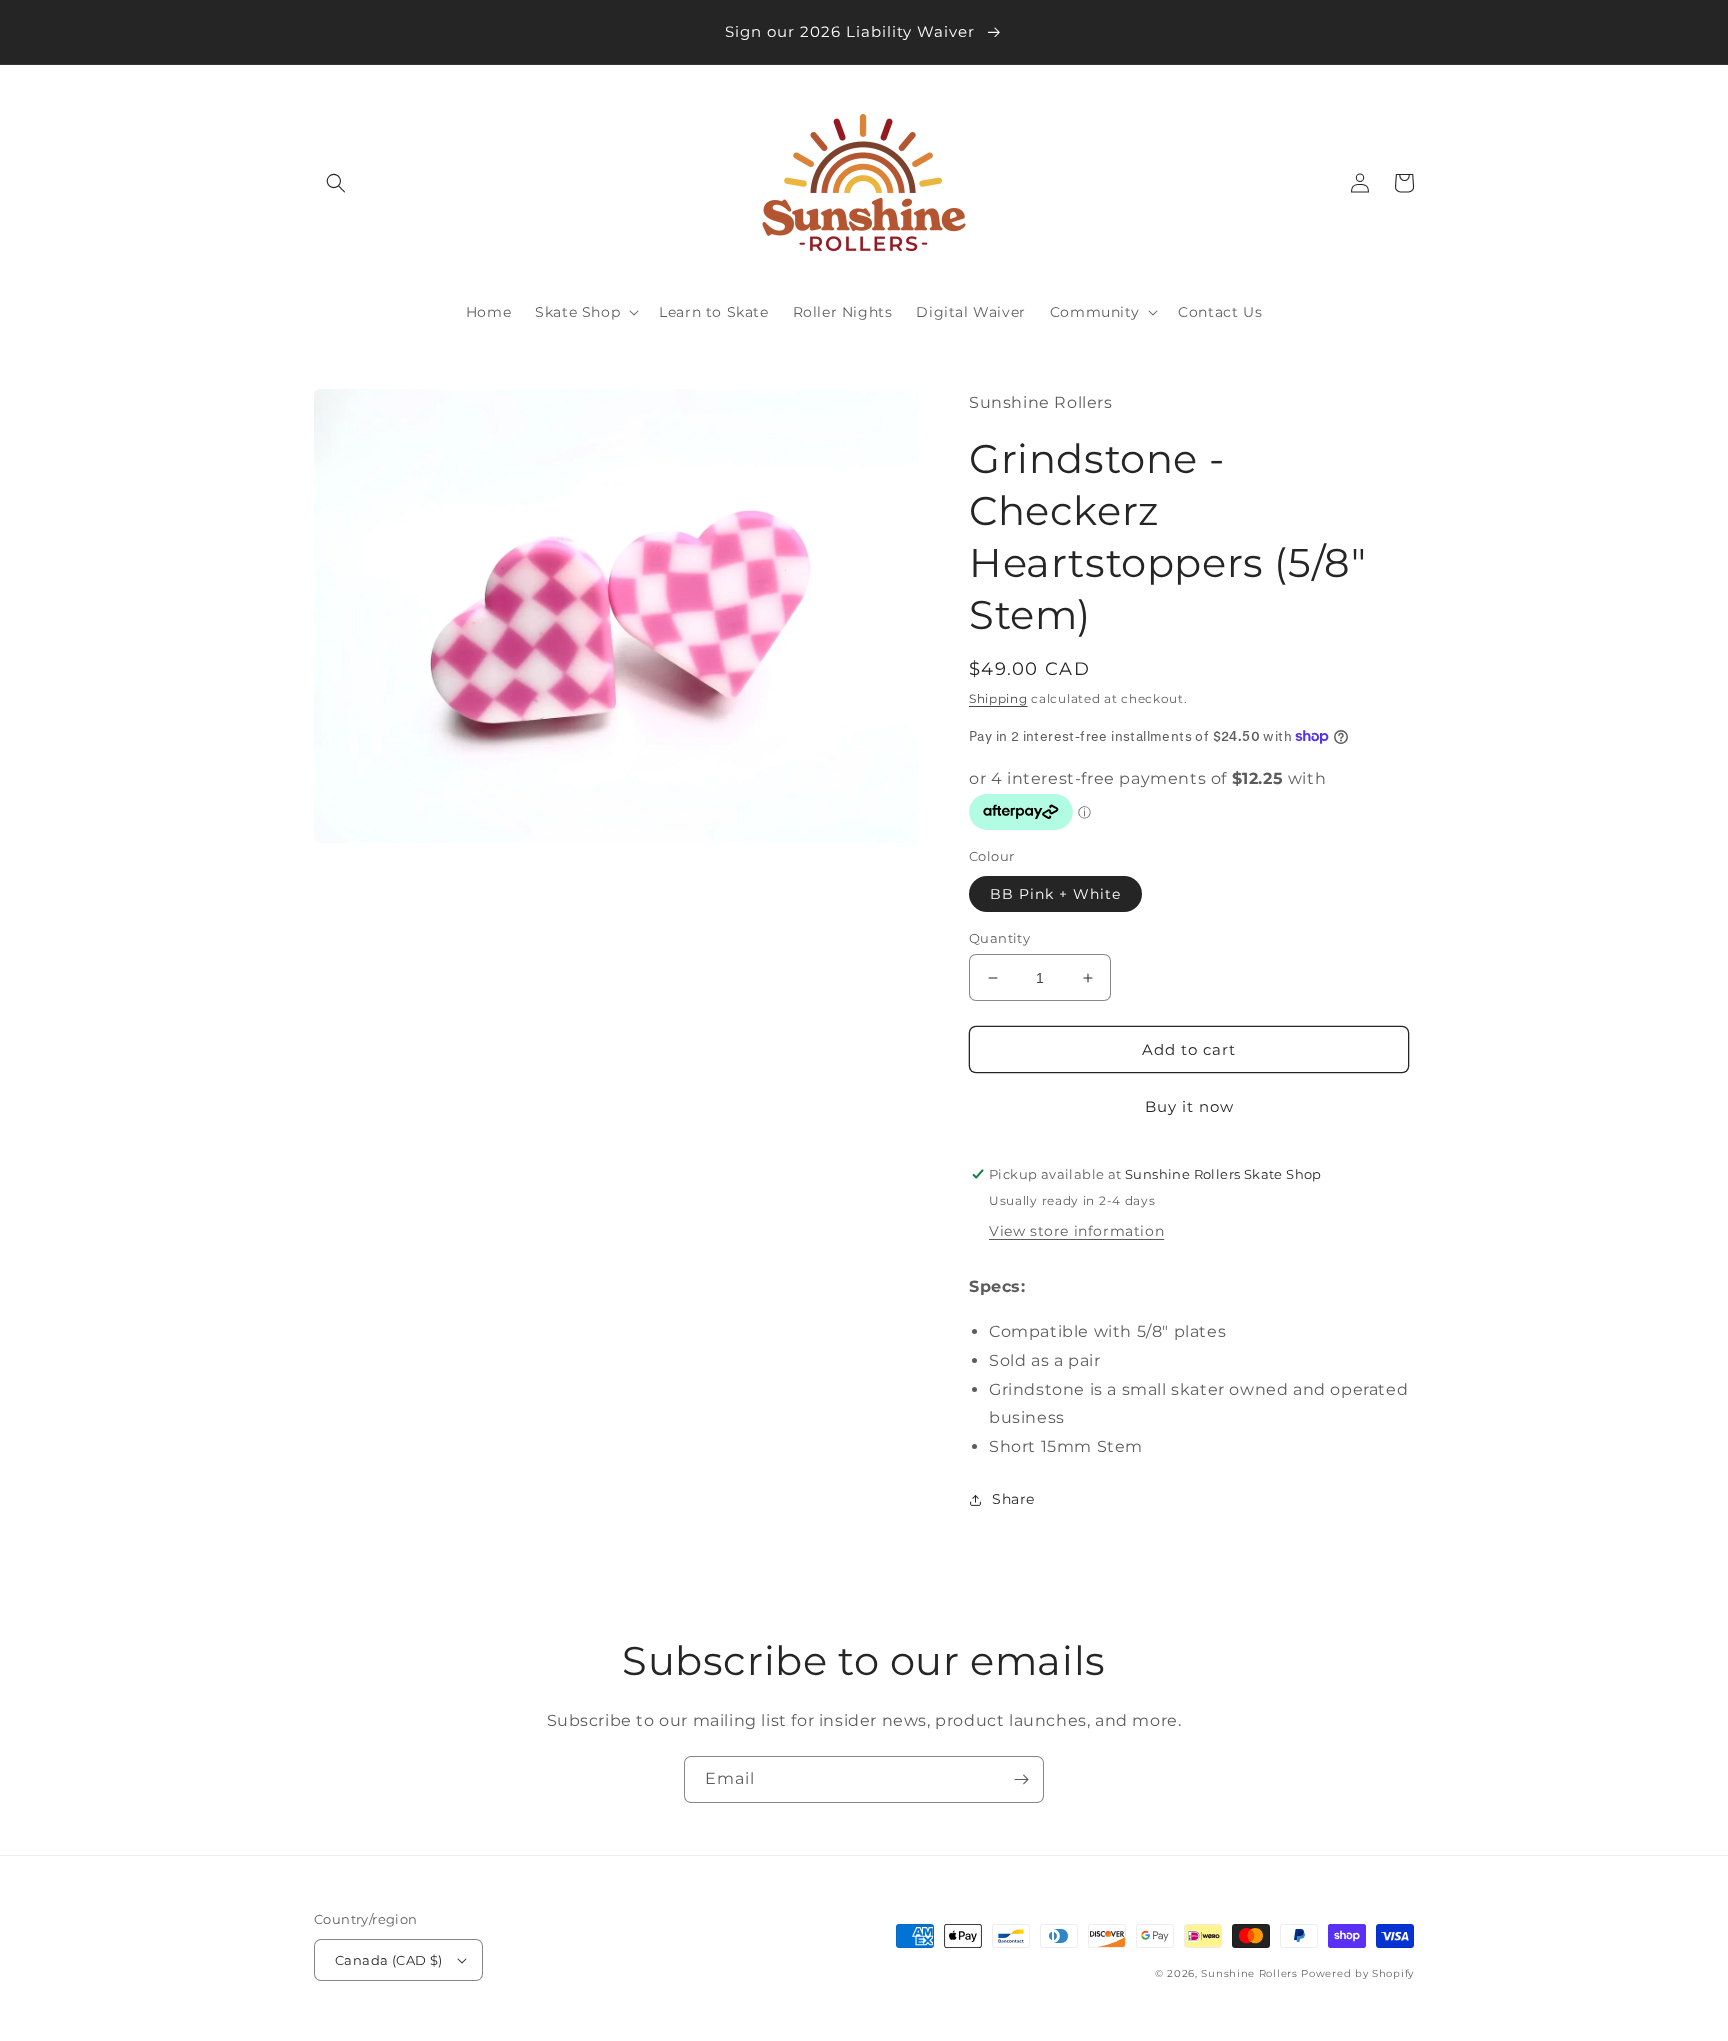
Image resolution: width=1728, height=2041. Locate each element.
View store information (1076, 1231)
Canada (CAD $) (389, 1960)
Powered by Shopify (1357, 1973)
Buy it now (1189, 1106)
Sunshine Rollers (1249, 1973)
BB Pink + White (1055, 894)
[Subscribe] (1021, 1779)
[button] (336, 183)
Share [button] (1013, 1499)
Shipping (998, 698)
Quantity (999, 938)
